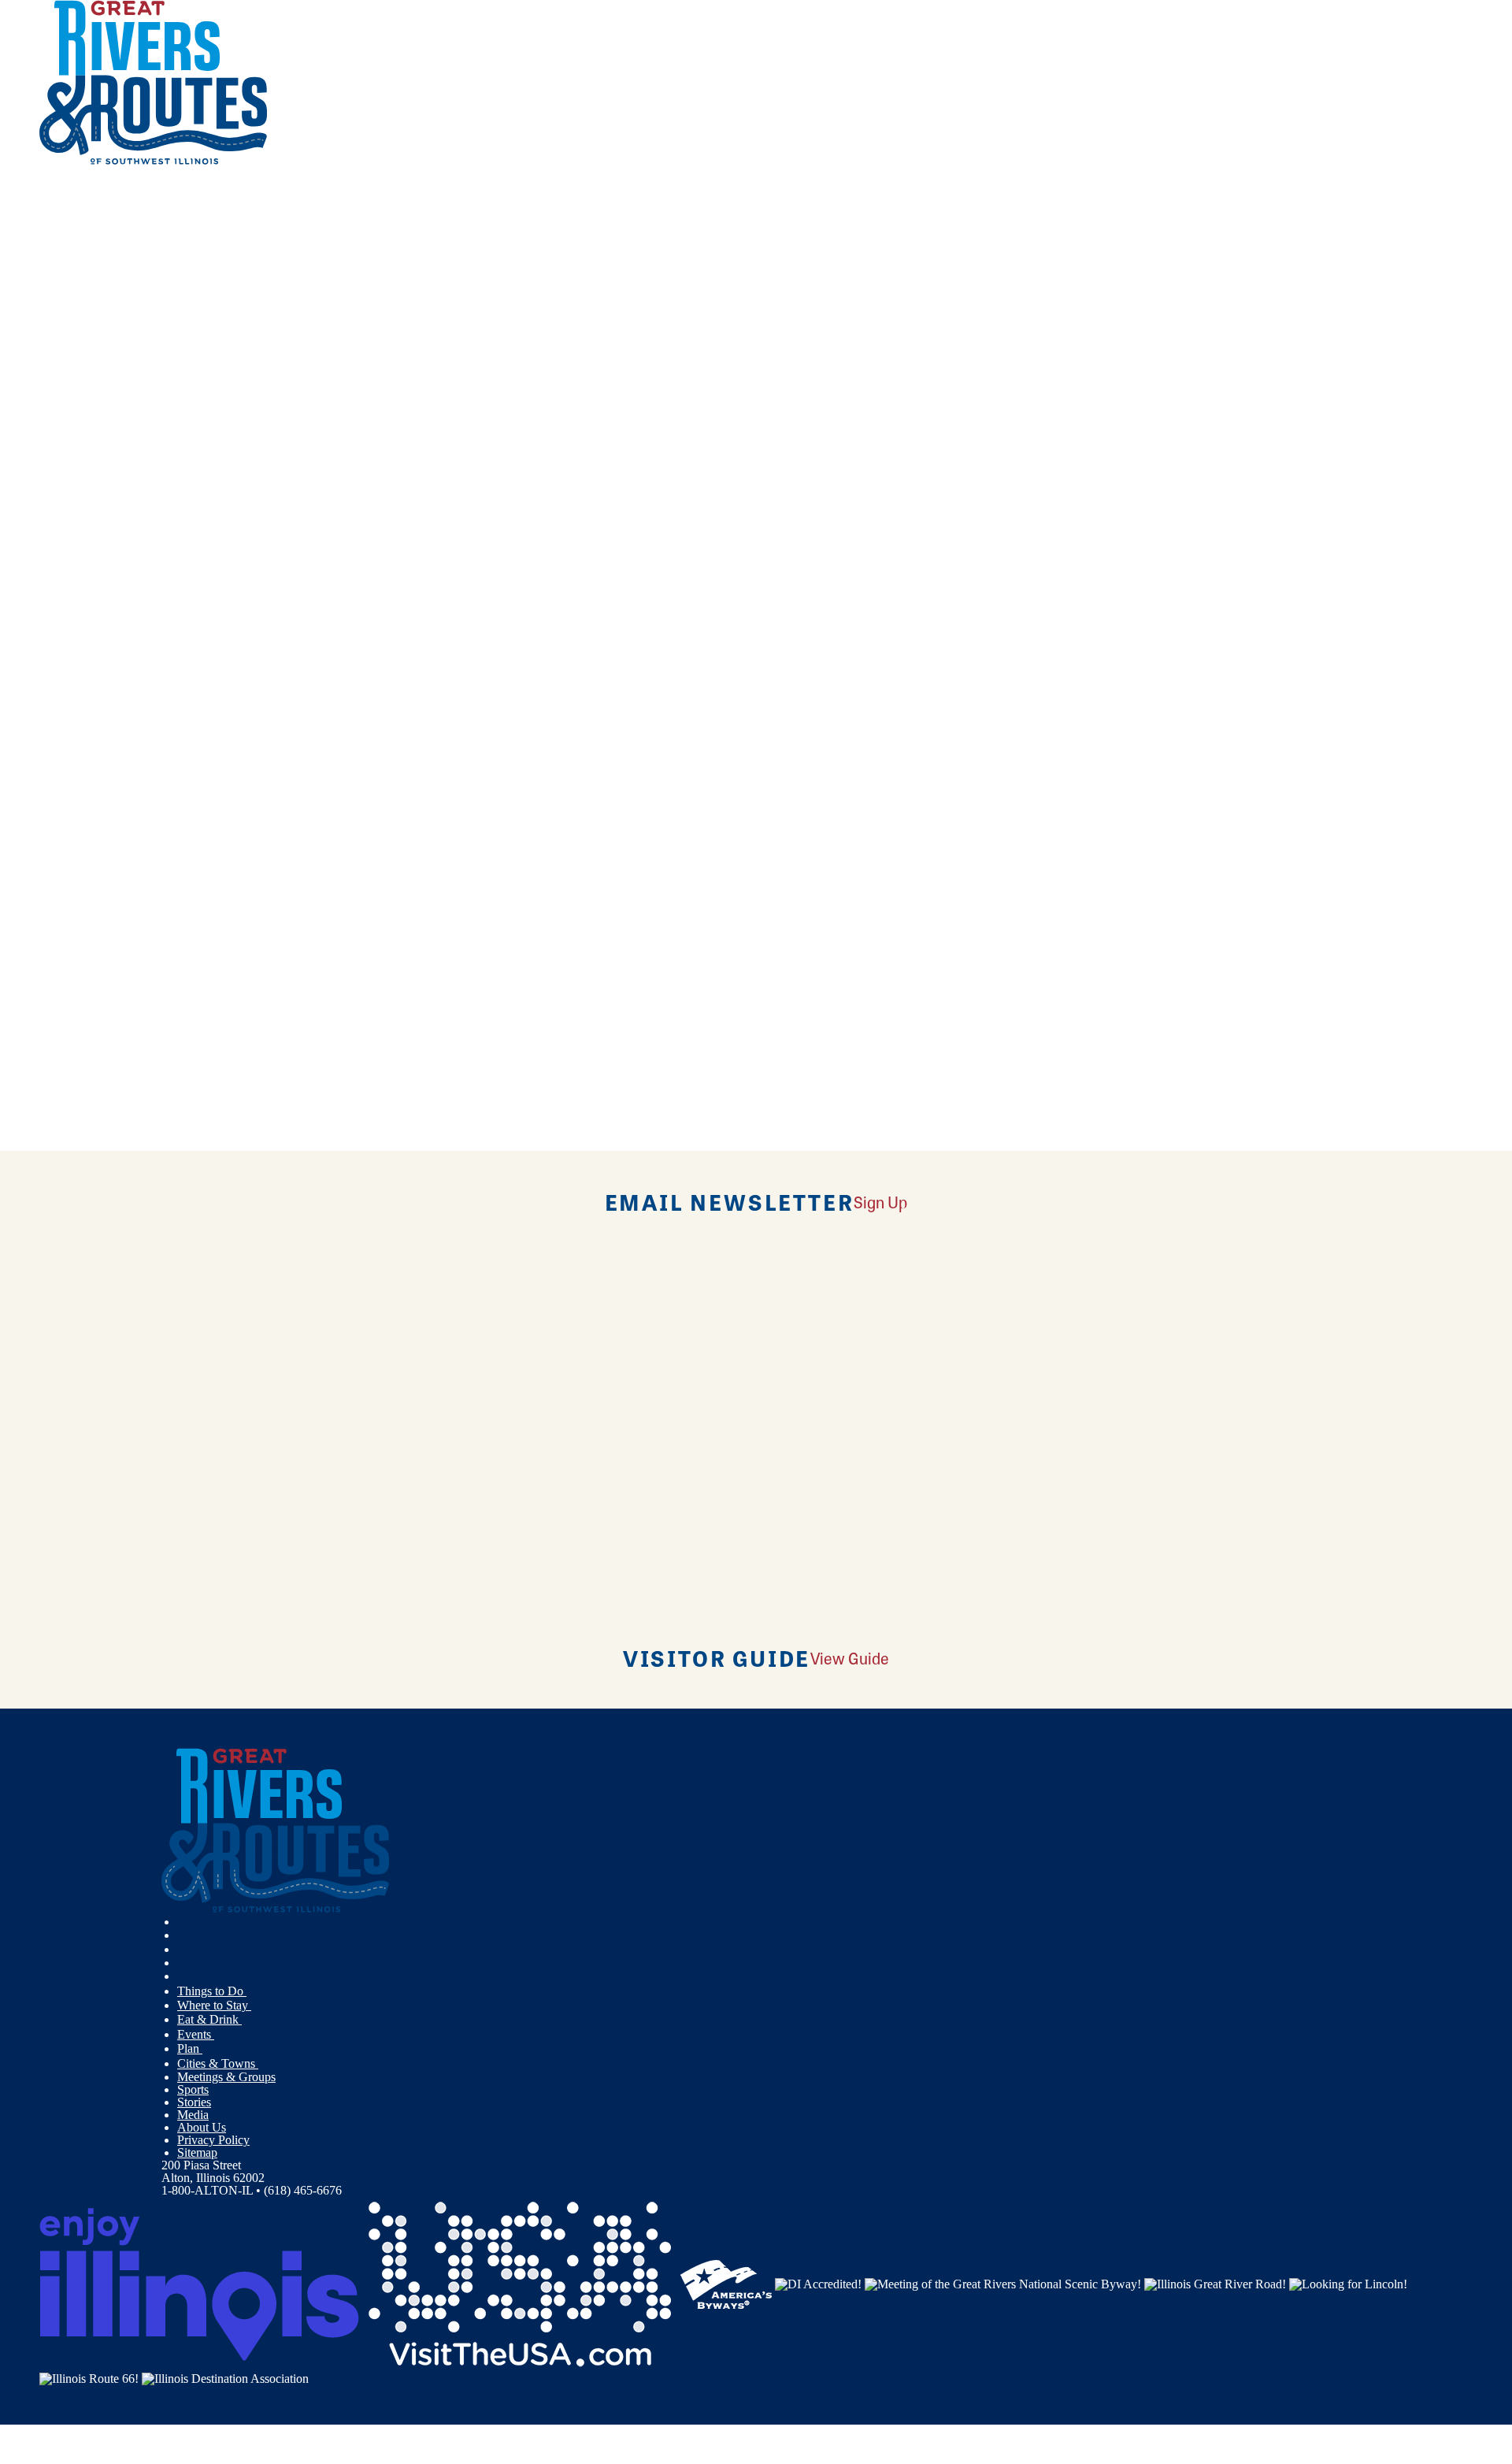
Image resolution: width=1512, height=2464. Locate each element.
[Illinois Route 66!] (89, 2378)
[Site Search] (54, 207)
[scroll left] (6, 171)
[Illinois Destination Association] (225, 2378)
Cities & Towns (218, 2063)
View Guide (850, 1658)
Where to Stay (214, 2005)
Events (196, 2034)
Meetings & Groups (226, 2077)
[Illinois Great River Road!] (1215, 2283)
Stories (194, 2102)
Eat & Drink (209, 2019)
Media (193, 2115)
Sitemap (197, 2152)
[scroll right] (22, 171)
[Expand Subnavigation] (253, 1991)
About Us (202, 2127)
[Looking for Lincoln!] (1348, 2283)
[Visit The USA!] (520, 2283)
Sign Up (880, 1202)
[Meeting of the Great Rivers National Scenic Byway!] (1003, 2283)
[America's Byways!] (726, 2283)
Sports (193, 2089)
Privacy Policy (213, 2140)
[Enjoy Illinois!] (199, 2283)
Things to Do (212, 1991)
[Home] (154, 161)
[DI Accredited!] (818, 2283)
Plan (190, 2048)
